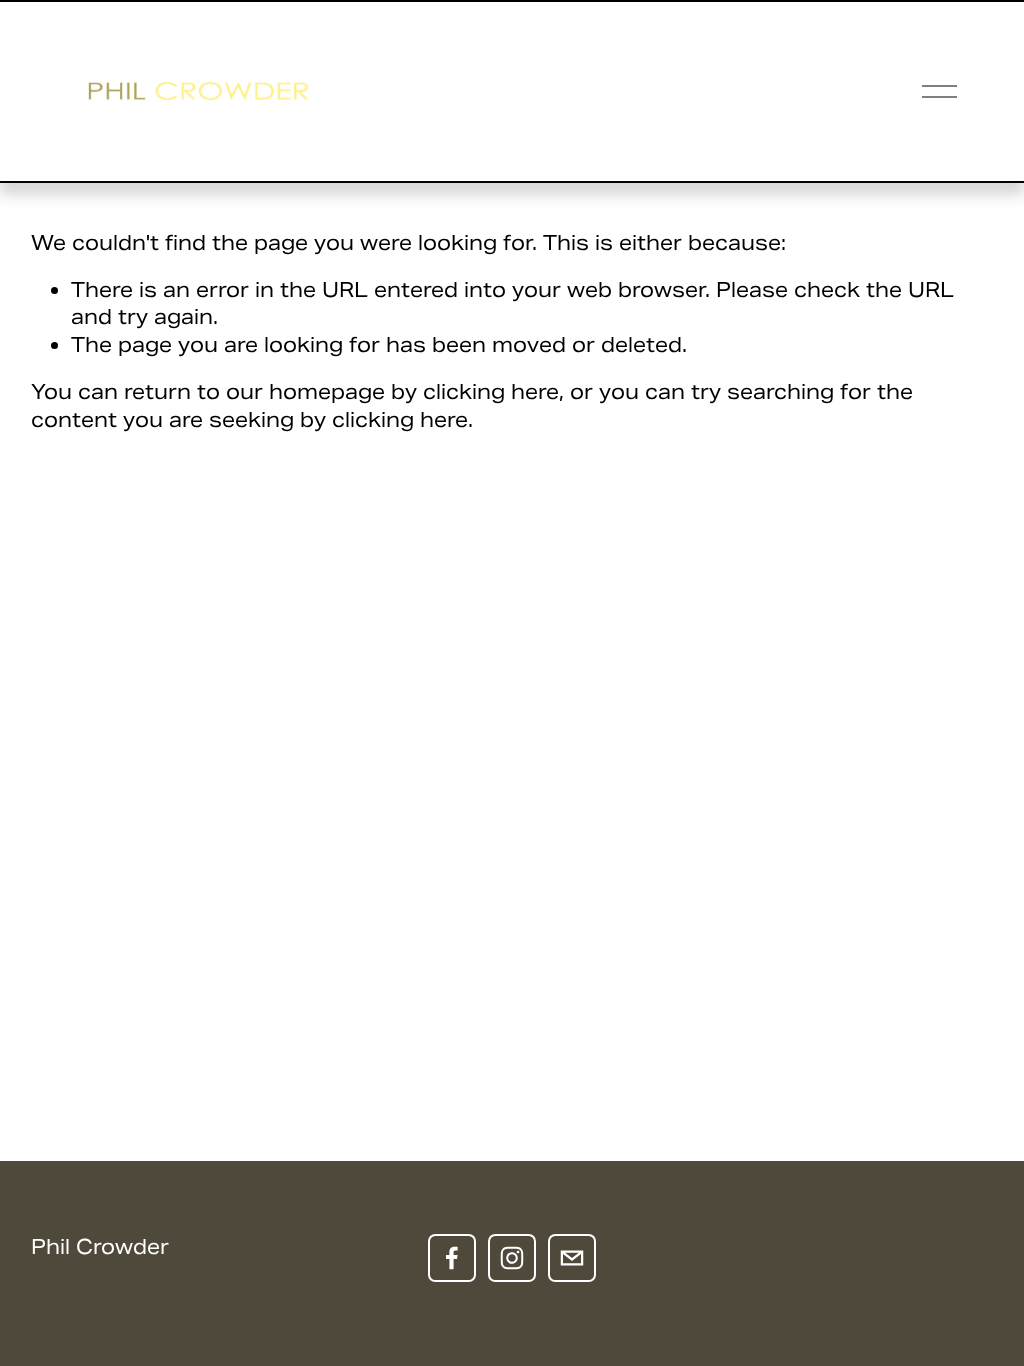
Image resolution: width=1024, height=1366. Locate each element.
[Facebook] (452, 1258)
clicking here (491, 392)
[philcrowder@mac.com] (572, 1258)
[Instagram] (512, 1258)
